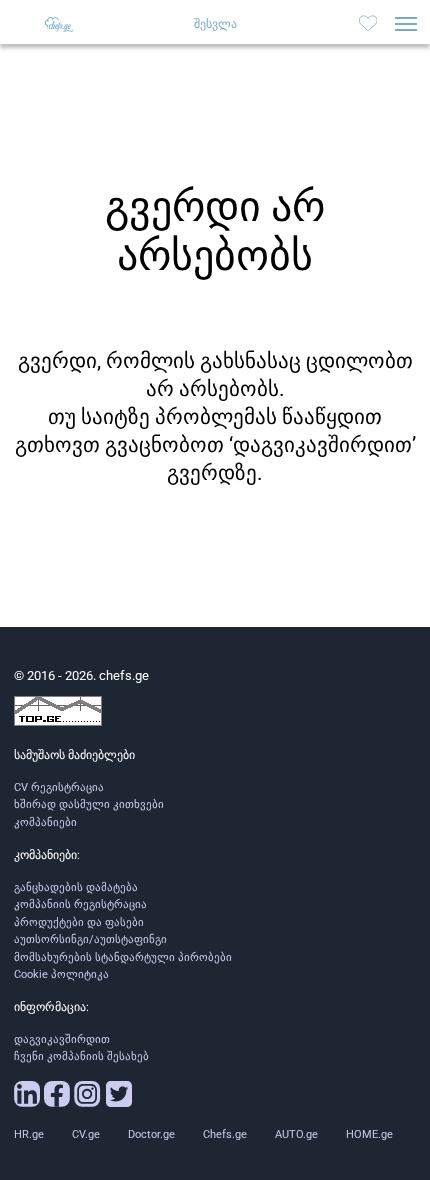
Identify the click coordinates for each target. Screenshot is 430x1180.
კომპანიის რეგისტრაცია (80, 904)
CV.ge (86, 1134)
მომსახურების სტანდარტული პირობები (123, 957)
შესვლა (215, 24)
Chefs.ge (225, 1134)
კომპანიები (45, 822)
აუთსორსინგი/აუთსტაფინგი (90, 939)
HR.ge (29, 1134)
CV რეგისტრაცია (59, 787)
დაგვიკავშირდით (62, 1039)
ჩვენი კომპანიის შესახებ (81, 1056)
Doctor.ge (151, 1134)
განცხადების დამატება (76, 887)
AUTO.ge (296, 1134)
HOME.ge (369, 1134)
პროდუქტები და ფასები (79, 922)
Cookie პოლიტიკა (61, 974)
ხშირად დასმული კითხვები (89, 804)
